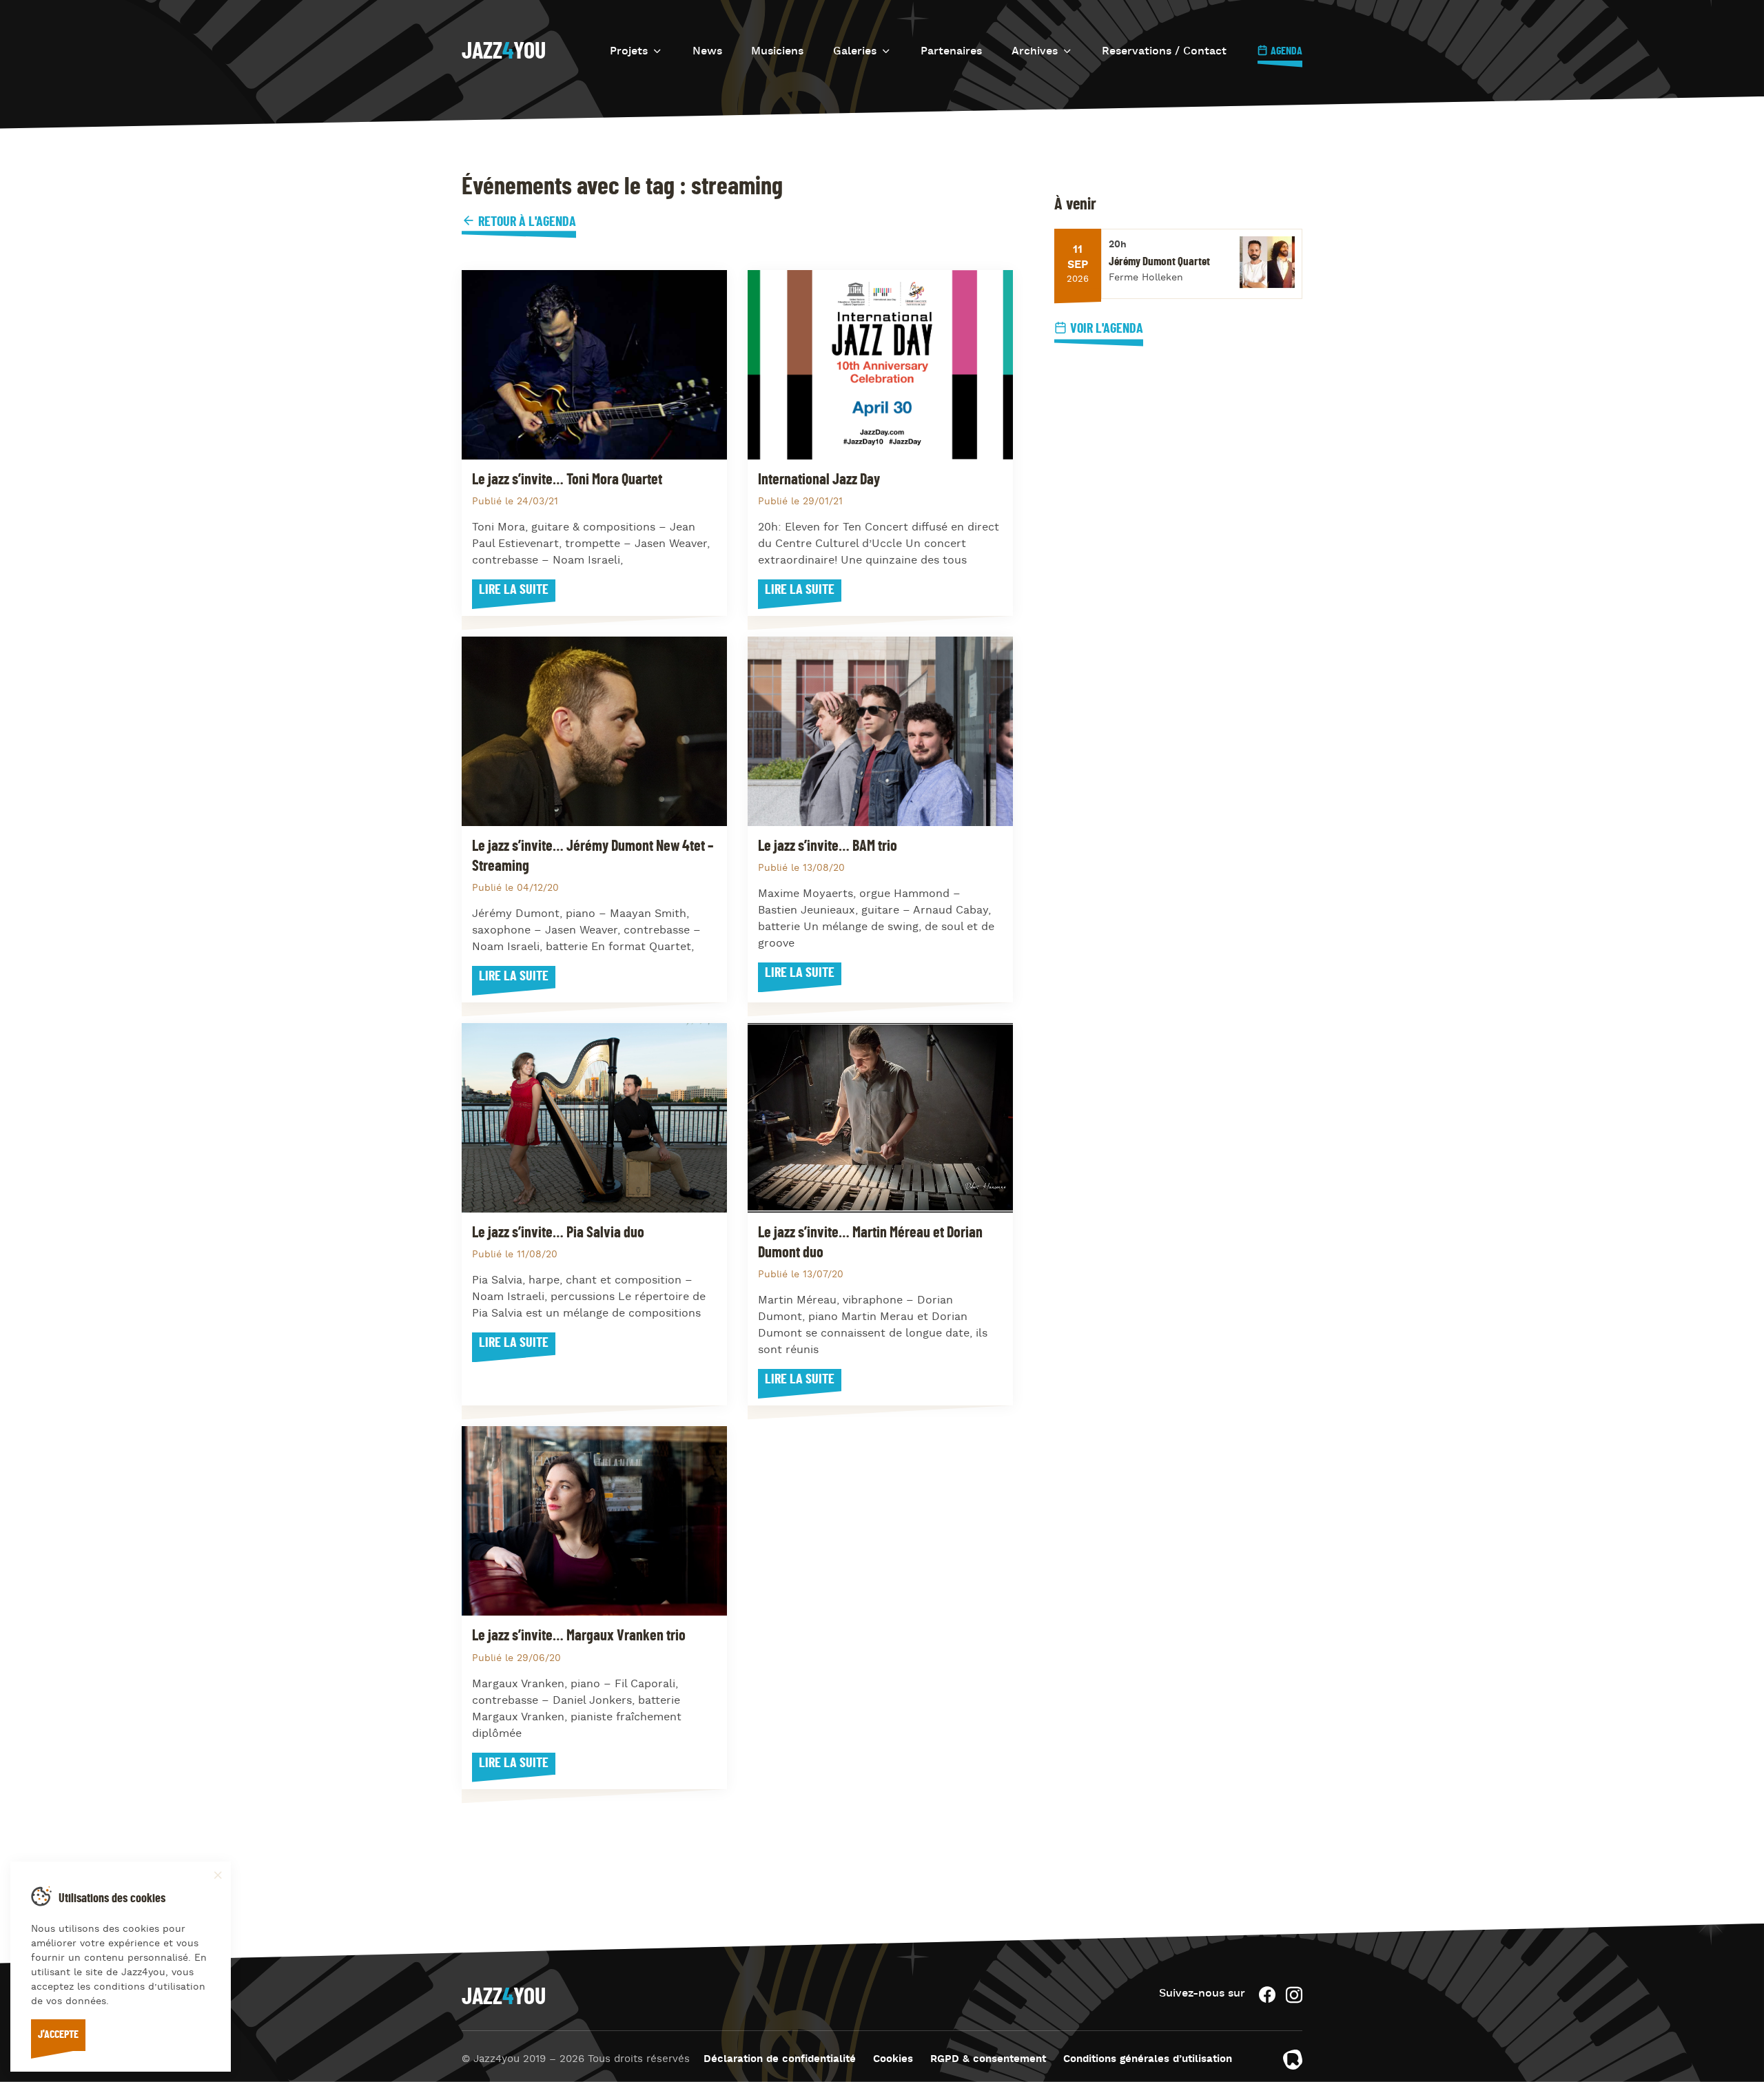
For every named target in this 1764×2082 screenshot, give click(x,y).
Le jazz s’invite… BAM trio (828, 846)
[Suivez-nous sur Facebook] (1267, 1995)
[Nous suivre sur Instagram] (1294, 1995)
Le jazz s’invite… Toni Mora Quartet (567, 480)
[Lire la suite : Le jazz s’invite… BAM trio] (880, 731)
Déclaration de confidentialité (780, 2060)
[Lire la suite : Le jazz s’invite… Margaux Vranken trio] (594, 1521)
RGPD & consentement (988, 2060)
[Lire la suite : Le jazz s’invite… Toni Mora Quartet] (594, 365)
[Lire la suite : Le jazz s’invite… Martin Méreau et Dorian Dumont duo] (880, 1118)
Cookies (893, 2060)
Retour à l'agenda (526, 222)
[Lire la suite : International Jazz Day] (880, 365)
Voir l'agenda (1107, 329)
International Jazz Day (819, 480)
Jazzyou (504, 52)
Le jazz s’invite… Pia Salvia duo (558, 1233)
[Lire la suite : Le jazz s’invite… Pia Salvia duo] (594, 1118)
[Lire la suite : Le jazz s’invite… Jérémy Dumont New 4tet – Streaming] (594, 731)
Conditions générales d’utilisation (1148, 2060)
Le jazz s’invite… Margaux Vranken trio (579, 1636)
